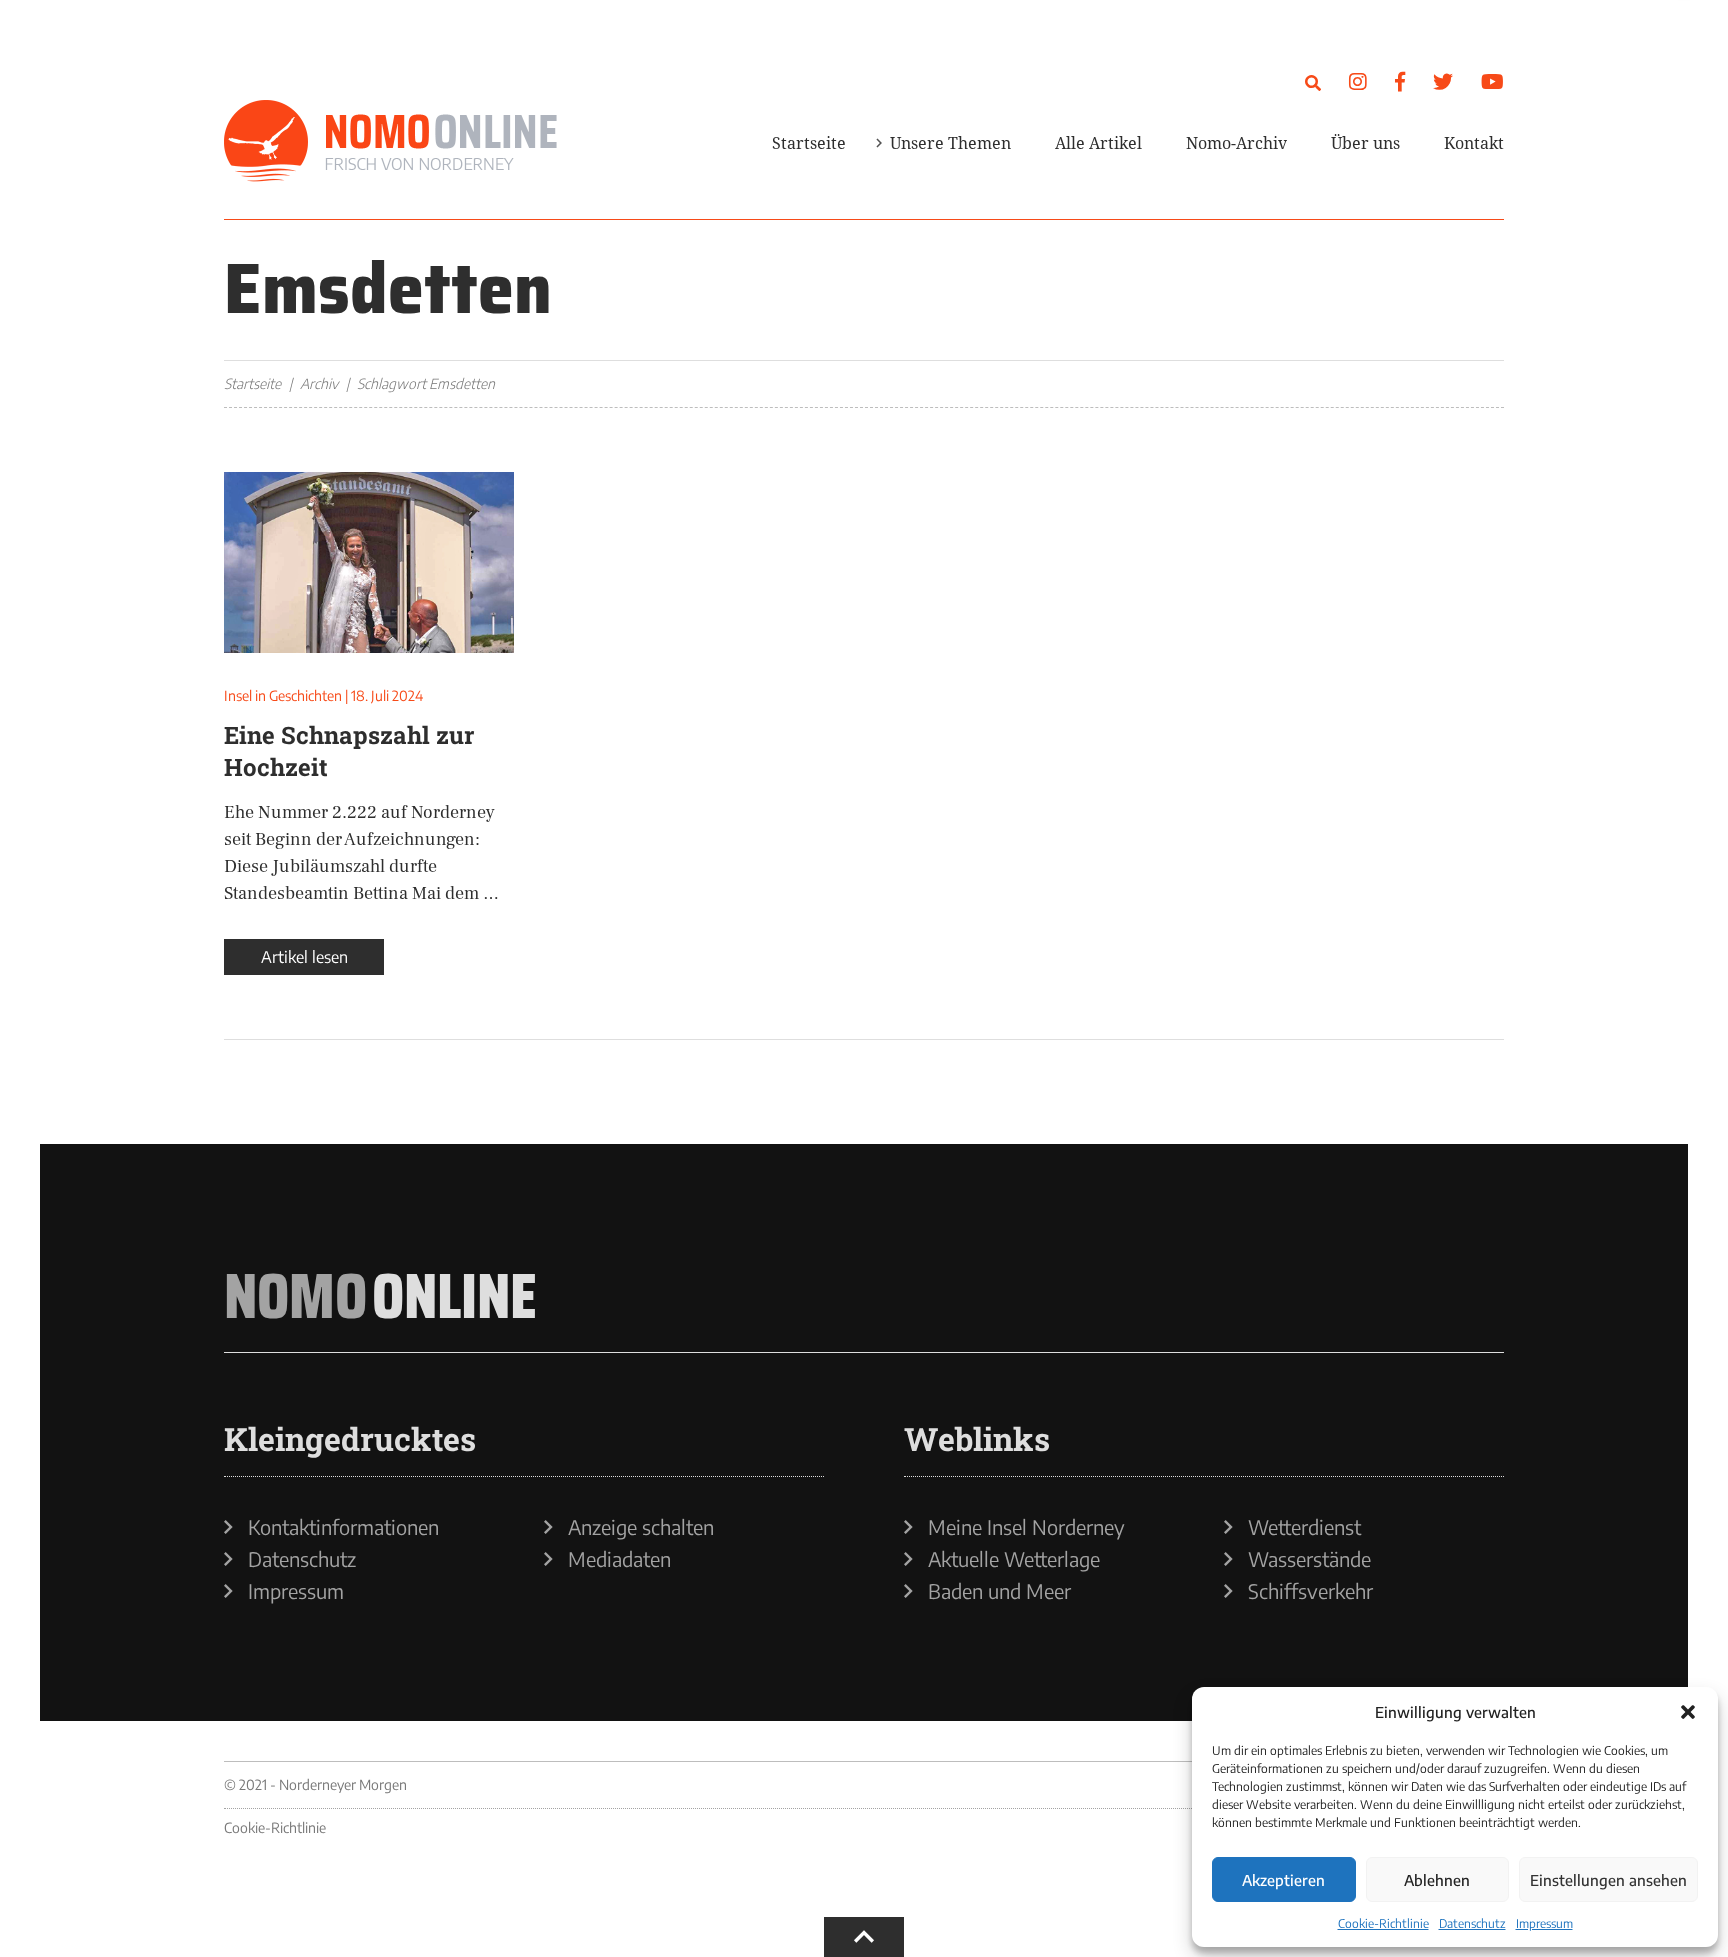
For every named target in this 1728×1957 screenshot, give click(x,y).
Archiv (319, 383)
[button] (1688, 1712)
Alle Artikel (1098, 143)
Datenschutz (1472, 1923)
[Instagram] (1358, 80)
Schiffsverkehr (1310, 1591)
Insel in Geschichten (283, 695)
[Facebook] (1400, 80)
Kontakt (1474, 143)
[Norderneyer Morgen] (391, 142)
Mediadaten (619, 1559)
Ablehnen (1437, 1880)
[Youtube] (1492, 80)
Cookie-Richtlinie (1383, 1923)
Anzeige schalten (641, 1527)
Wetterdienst (1304, 1527)
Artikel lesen (304, 957)
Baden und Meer (999, 1591)
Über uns (1365, 143)
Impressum (1544, 1923)
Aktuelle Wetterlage (1014, 1559)
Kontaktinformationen (343, 1527)
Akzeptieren (1283, 1880)
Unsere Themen (950, 143)
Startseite (809, 143)
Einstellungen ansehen (1608, 1880)
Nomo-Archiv (1236, 143)
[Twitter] (1443, 80)
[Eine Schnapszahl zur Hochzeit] (369, 562)
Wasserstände (1309, 1559)
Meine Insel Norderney (1026, 1527)
